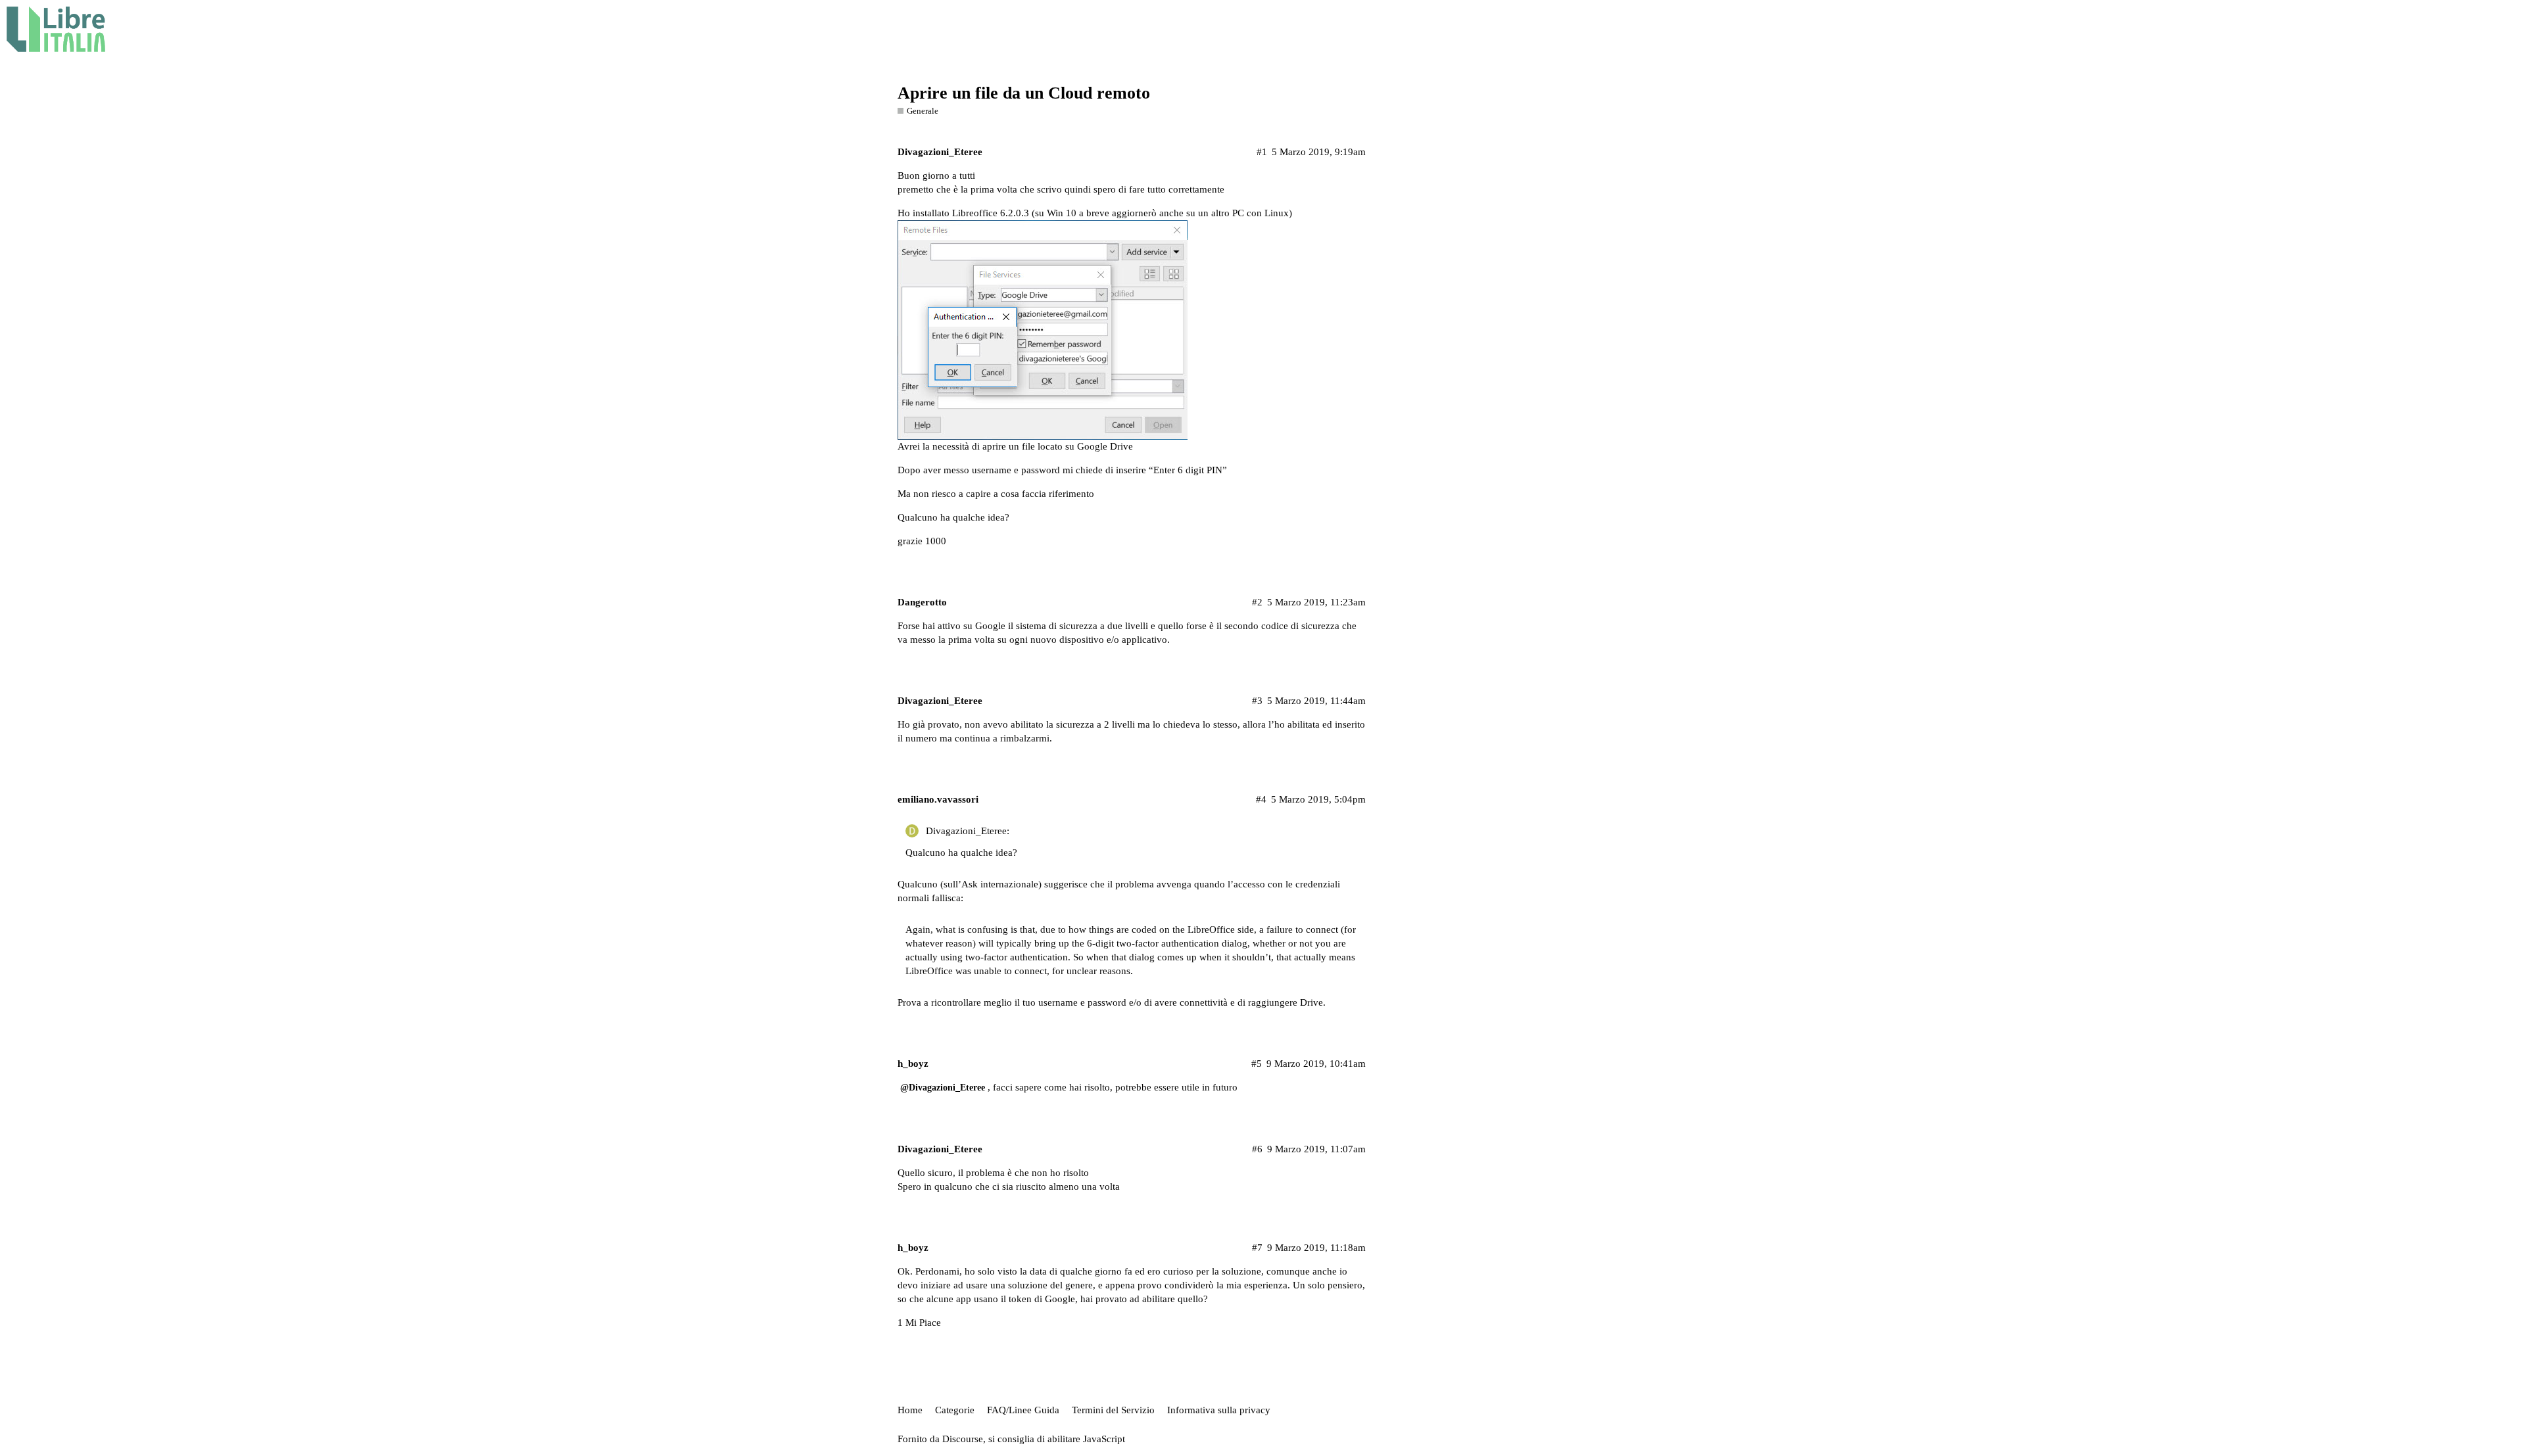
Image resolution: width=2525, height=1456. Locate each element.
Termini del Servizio (1113, 1410)
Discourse (963, 1439)
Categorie (955, 1410)
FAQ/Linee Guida (1023, 1410)
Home (910, 1410)
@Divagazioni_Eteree (943, 1088)
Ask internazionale (1000, 884)
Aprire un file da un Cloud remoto (1024, 93)
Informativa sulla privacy (1219, 1410)
